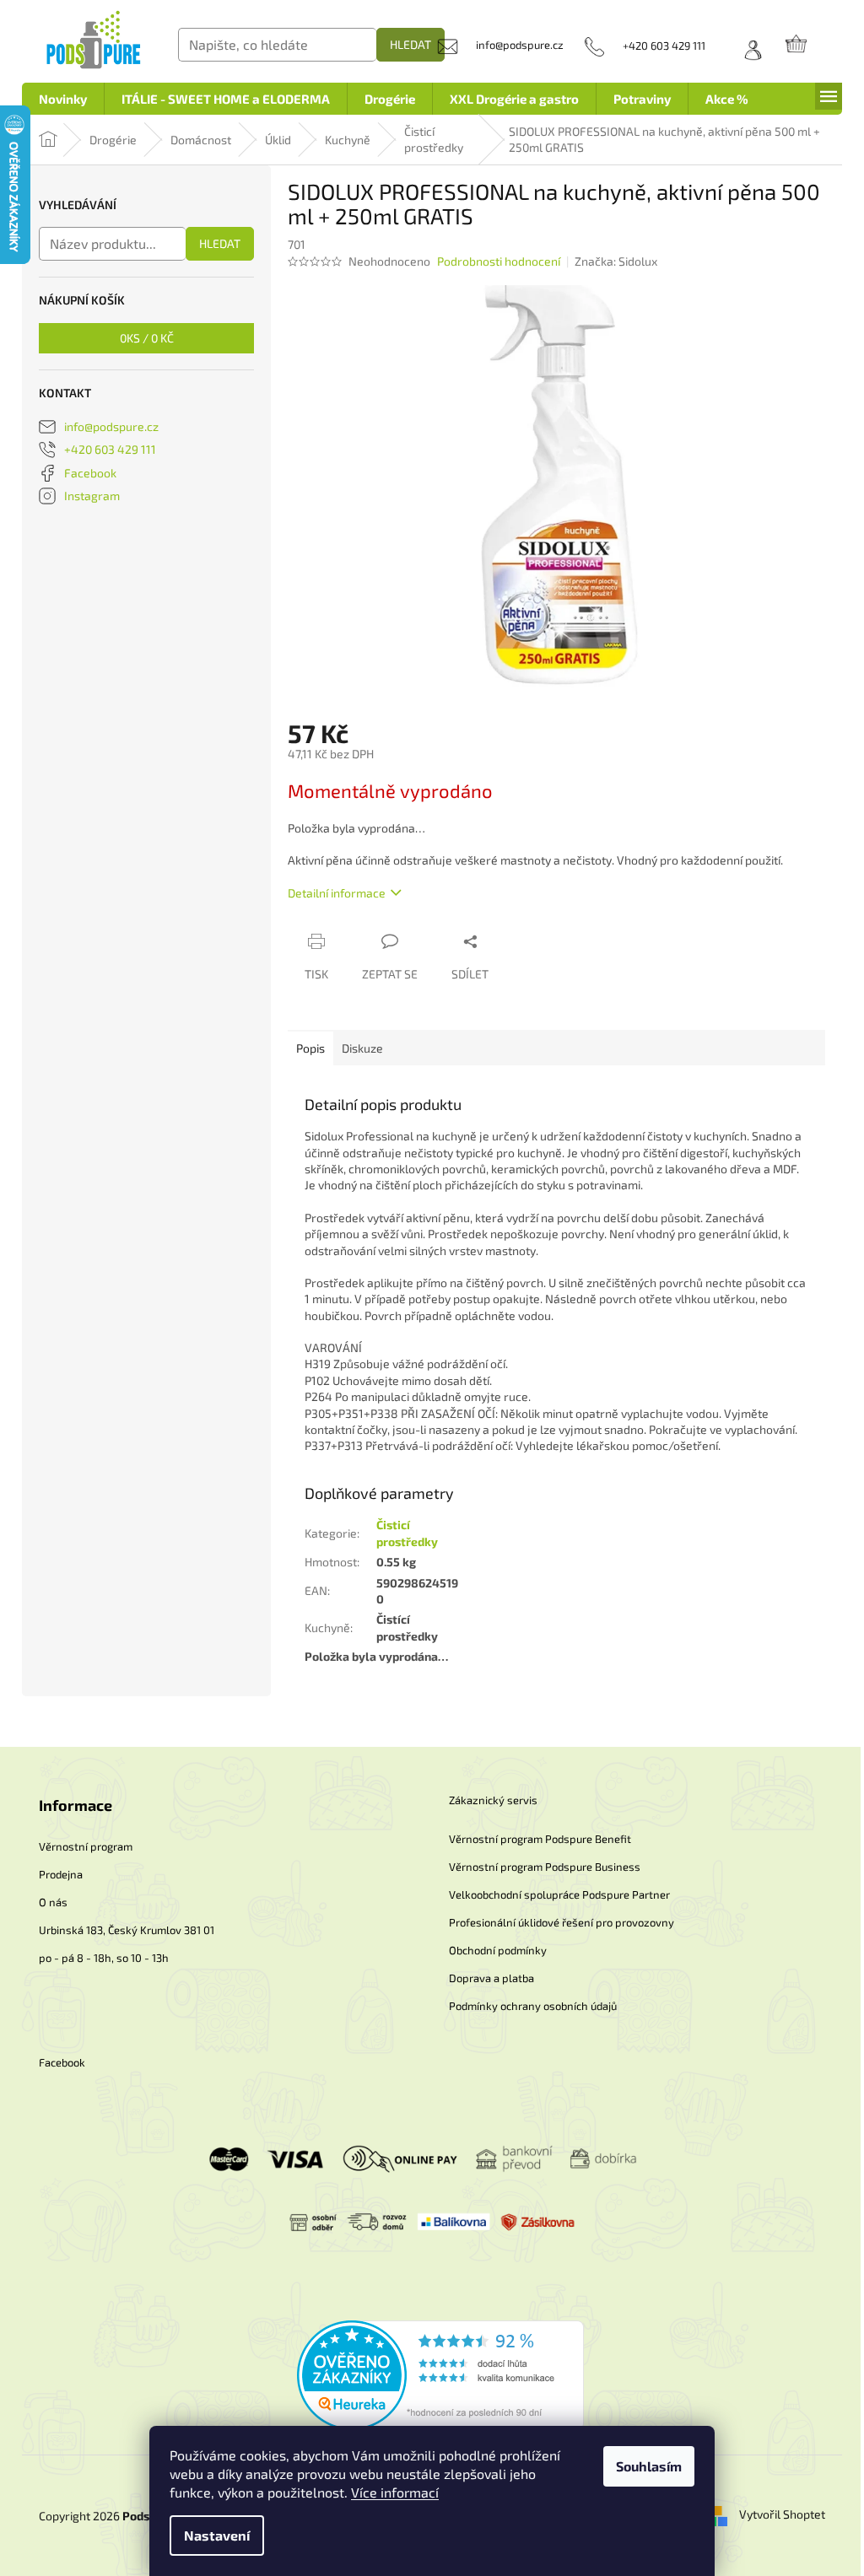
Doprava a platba (491, 1978)
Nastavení (217, 2535)
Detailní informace (337, 893)
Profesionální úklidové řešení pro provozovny (562, 1922)
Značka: (616, 261)
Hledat (410, 44)
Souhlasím (649, 2466)
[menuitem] (63, 99)
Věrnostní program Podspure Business (545, 1867)
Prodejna (61, 1874)
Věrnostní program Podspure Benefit (540, 1839)
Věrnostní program (86, 1846)
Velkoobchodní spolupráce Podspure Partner (559, 1894)
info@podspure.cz (111, 426)
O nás (53, 1902)
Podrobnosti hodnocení (499, 261)
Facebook (90, 473)
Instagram (92, 496)
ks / (147, 338)
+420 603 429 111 (110, 449)
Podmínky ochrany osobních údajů (533, 2006)
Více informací (395, 2492)
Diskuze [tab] (362, 1048)
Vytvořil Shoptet (782, 2514)
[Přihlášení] (747, 46)
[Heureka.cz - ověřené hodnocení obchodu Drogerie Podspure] (440, 2374)
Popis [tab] (310, 1048)
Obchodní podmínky (498, 1950)
